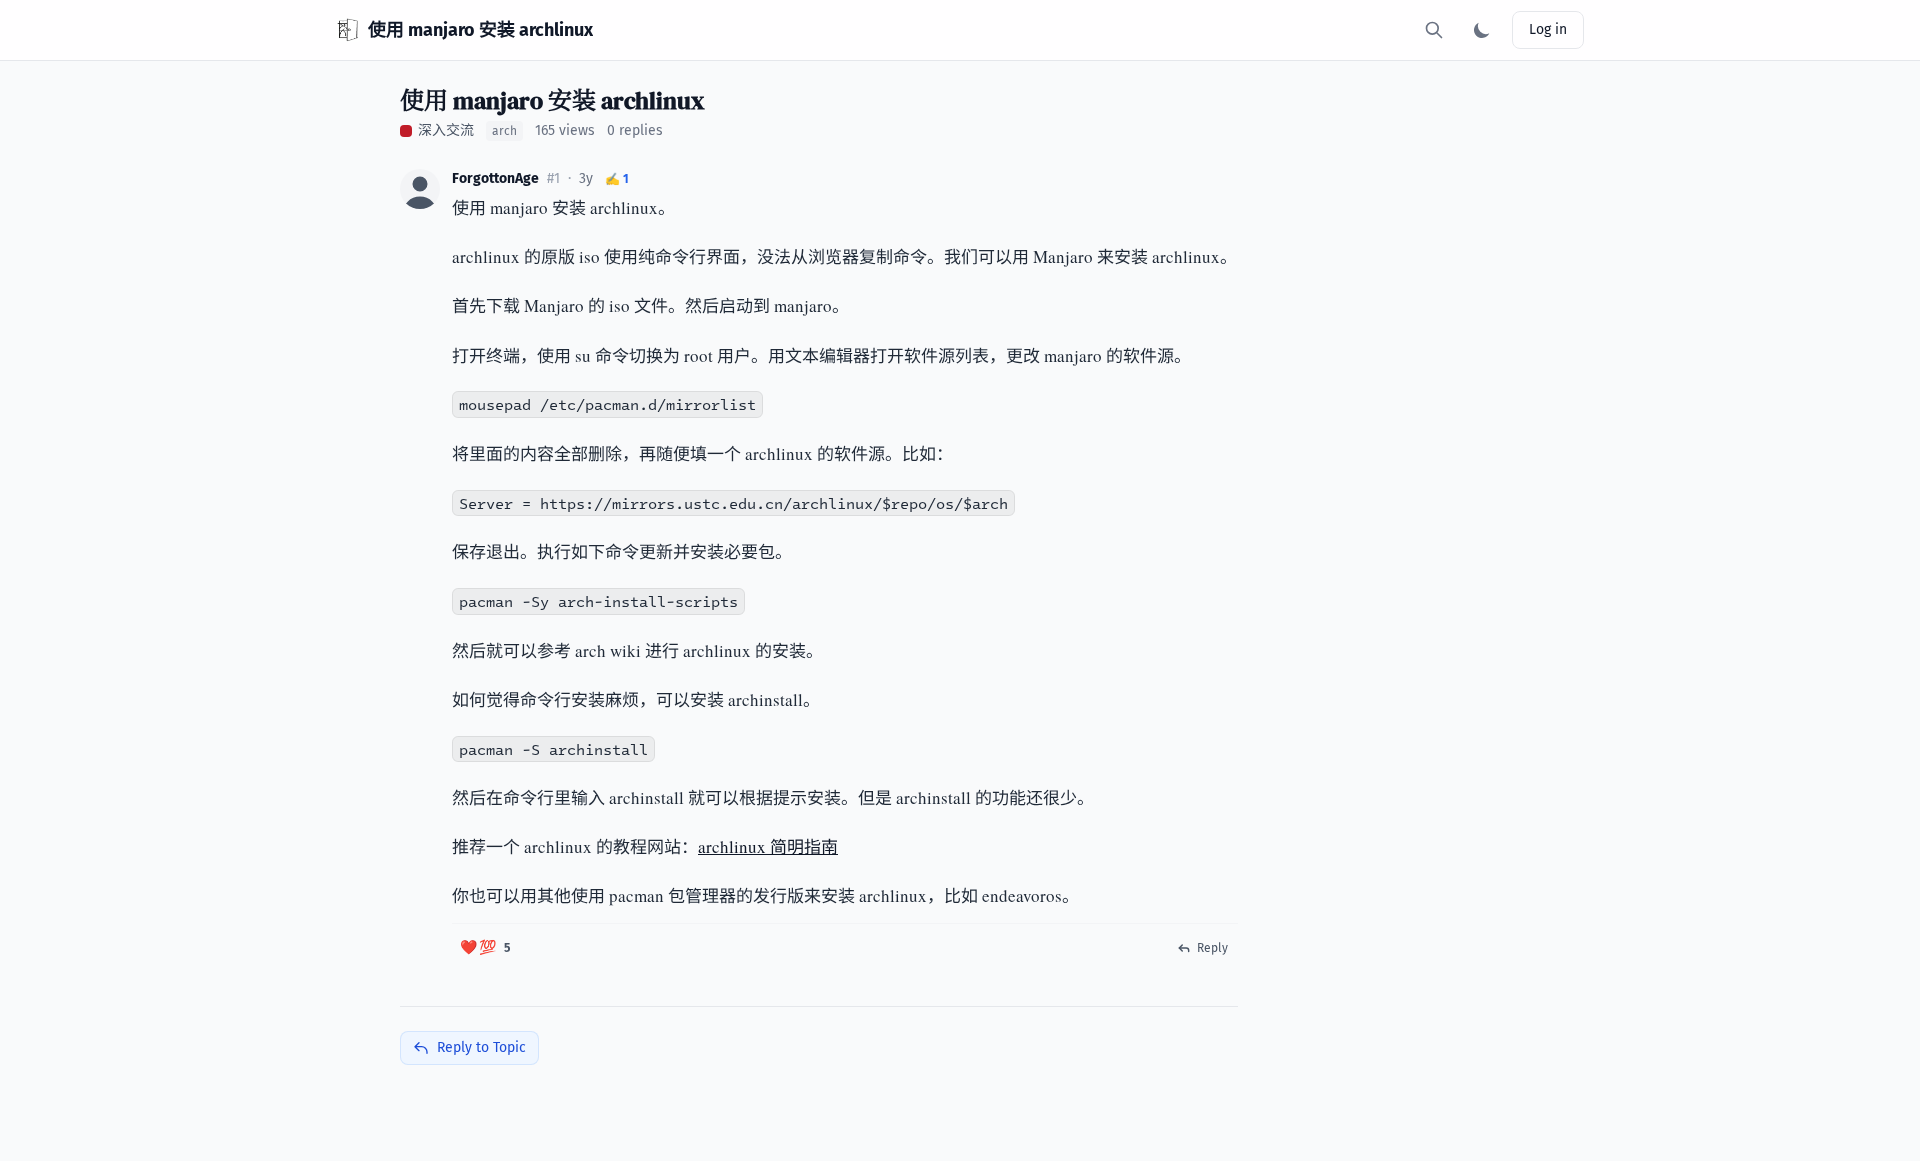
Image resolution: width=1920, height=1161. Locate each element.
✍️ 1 (617, 179)
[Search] (1434, 30)
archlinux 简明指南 (768, 846)
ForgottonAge (495, 178)
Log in (1548, 29)
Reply (1212, 948)
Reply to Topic (481, 1047)
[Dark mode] (1482, 30)
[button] (420, 189)
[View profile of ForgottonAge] (420, 189)
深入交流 (446, 130)
